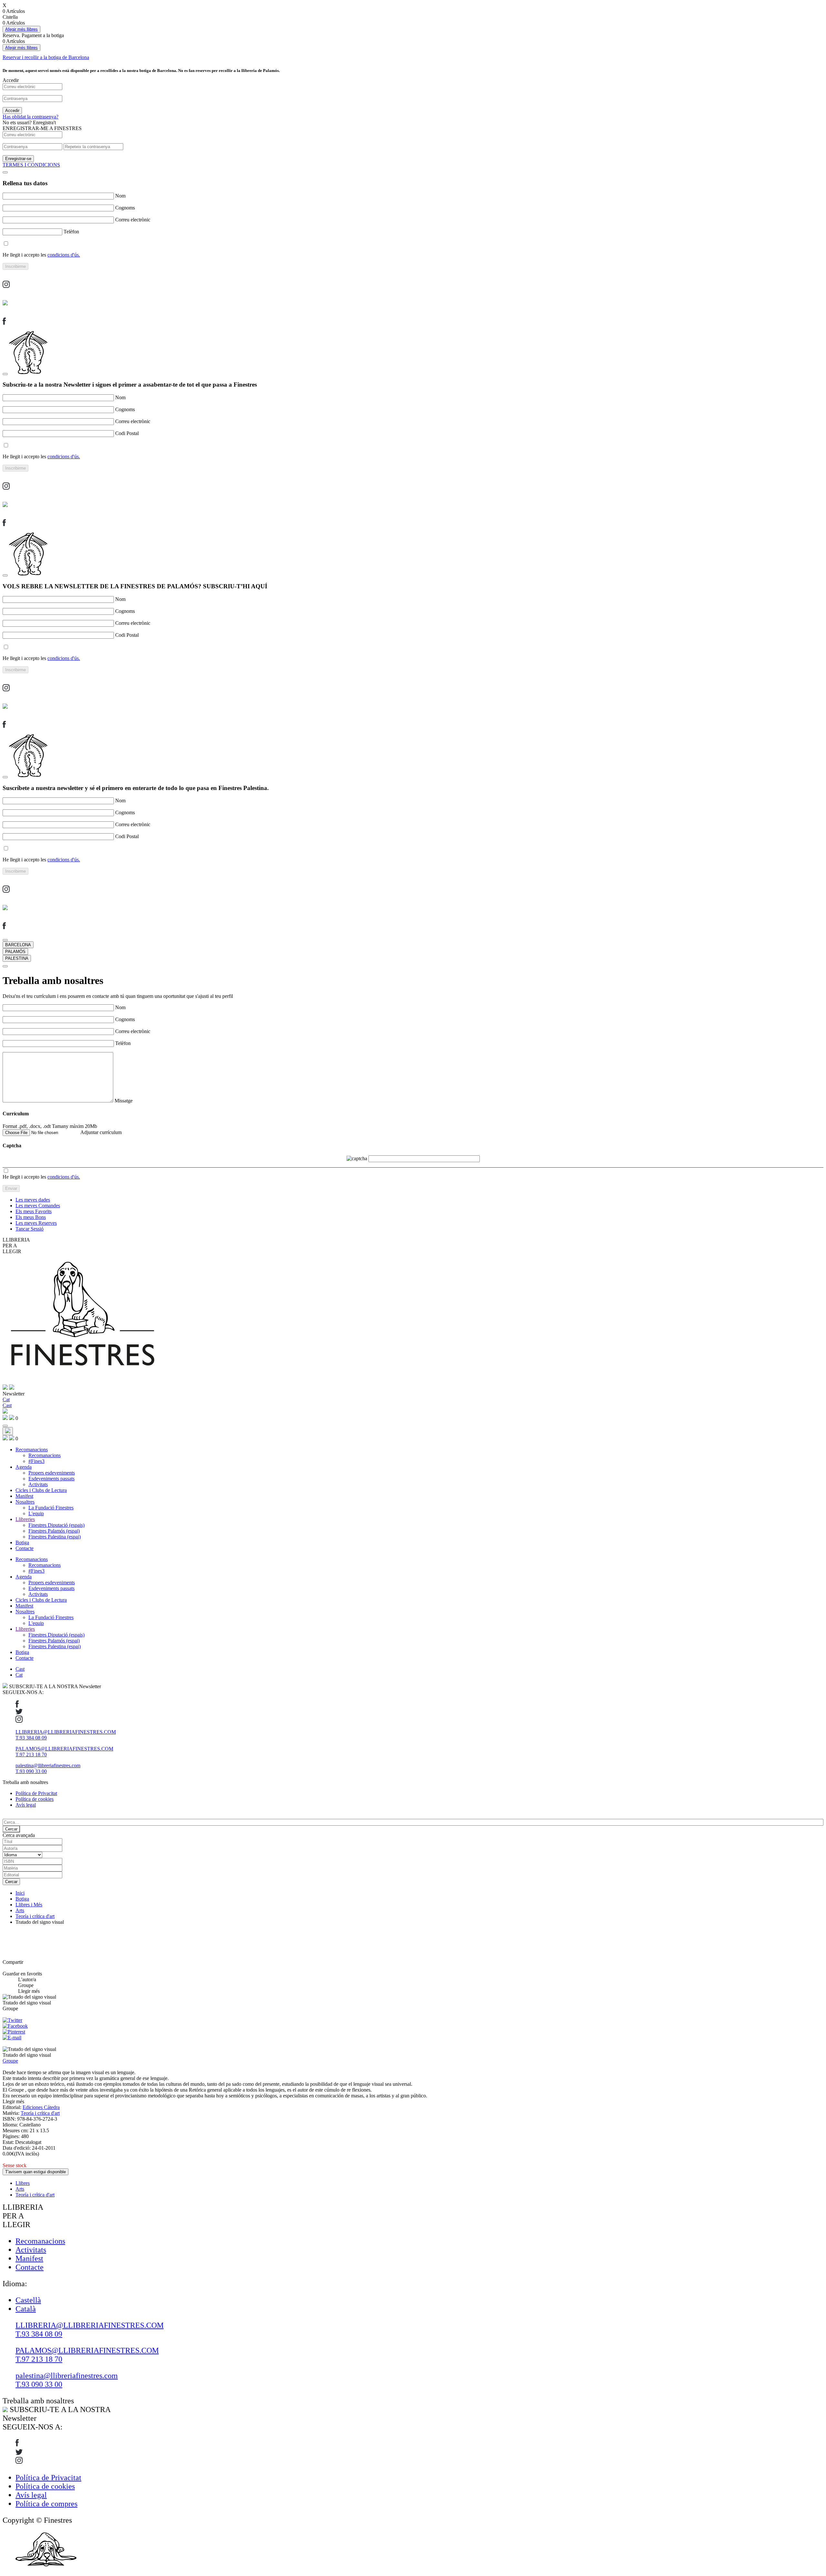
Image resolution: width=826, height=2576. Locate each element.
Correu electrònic (133, 220)
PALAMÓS (15, 952)
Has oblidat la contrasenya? (30, 117)
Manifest (24, 1496)
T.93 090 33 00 (31, 1771)
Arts (20, 1910)
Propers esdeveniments (52, 1473)
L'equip (36, 1513)
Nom (120, 196)
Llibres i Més (29, 1905)
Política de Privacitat (36, 1793)
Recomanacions (32, 1450)
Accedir (12, 111)
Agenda (24, 1467)
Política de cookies (35, 1799)
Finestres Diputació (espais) (56, 1525)
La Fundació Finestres (51, 1508)
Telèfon (71, 232)
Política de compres (46, 2504)
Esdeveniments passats (51, 1479)
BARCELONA (18, 945)
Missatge (124, 1101)
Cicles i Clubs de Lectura (41, 1490)
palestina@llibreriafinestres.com (48, 1765)
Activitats (38, 1484)
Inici (20, 1893)
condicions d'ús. (64, 255)
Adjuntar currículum (101, 1132)
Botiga (22, 1542)
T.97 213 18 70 (31, 1755)
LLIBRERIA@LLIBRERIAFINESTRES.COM (66, 1732)
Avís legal (26, 1805)
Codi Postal (127, 433)
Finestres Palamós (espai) (54, 1531)
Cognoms (125, 208)
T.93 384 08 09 (31, 1738)
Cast (20, 1669)
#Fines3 (36, 1461)
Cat (19, 1675)
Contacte (25, 1548)
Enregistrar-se (18, 159)
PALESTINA (17, 958)
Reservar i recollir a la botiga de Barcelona (46, 57)
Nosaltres (25, 1502)
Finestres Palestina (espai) (55, 1537)
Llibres (23, 2183)
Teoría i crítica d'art (35, 1916)
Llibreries (25, 1519)
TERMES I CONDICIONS (31, 165)
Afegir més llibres (21, 29)
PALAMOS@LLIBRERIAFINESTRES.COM (64, 1749)
